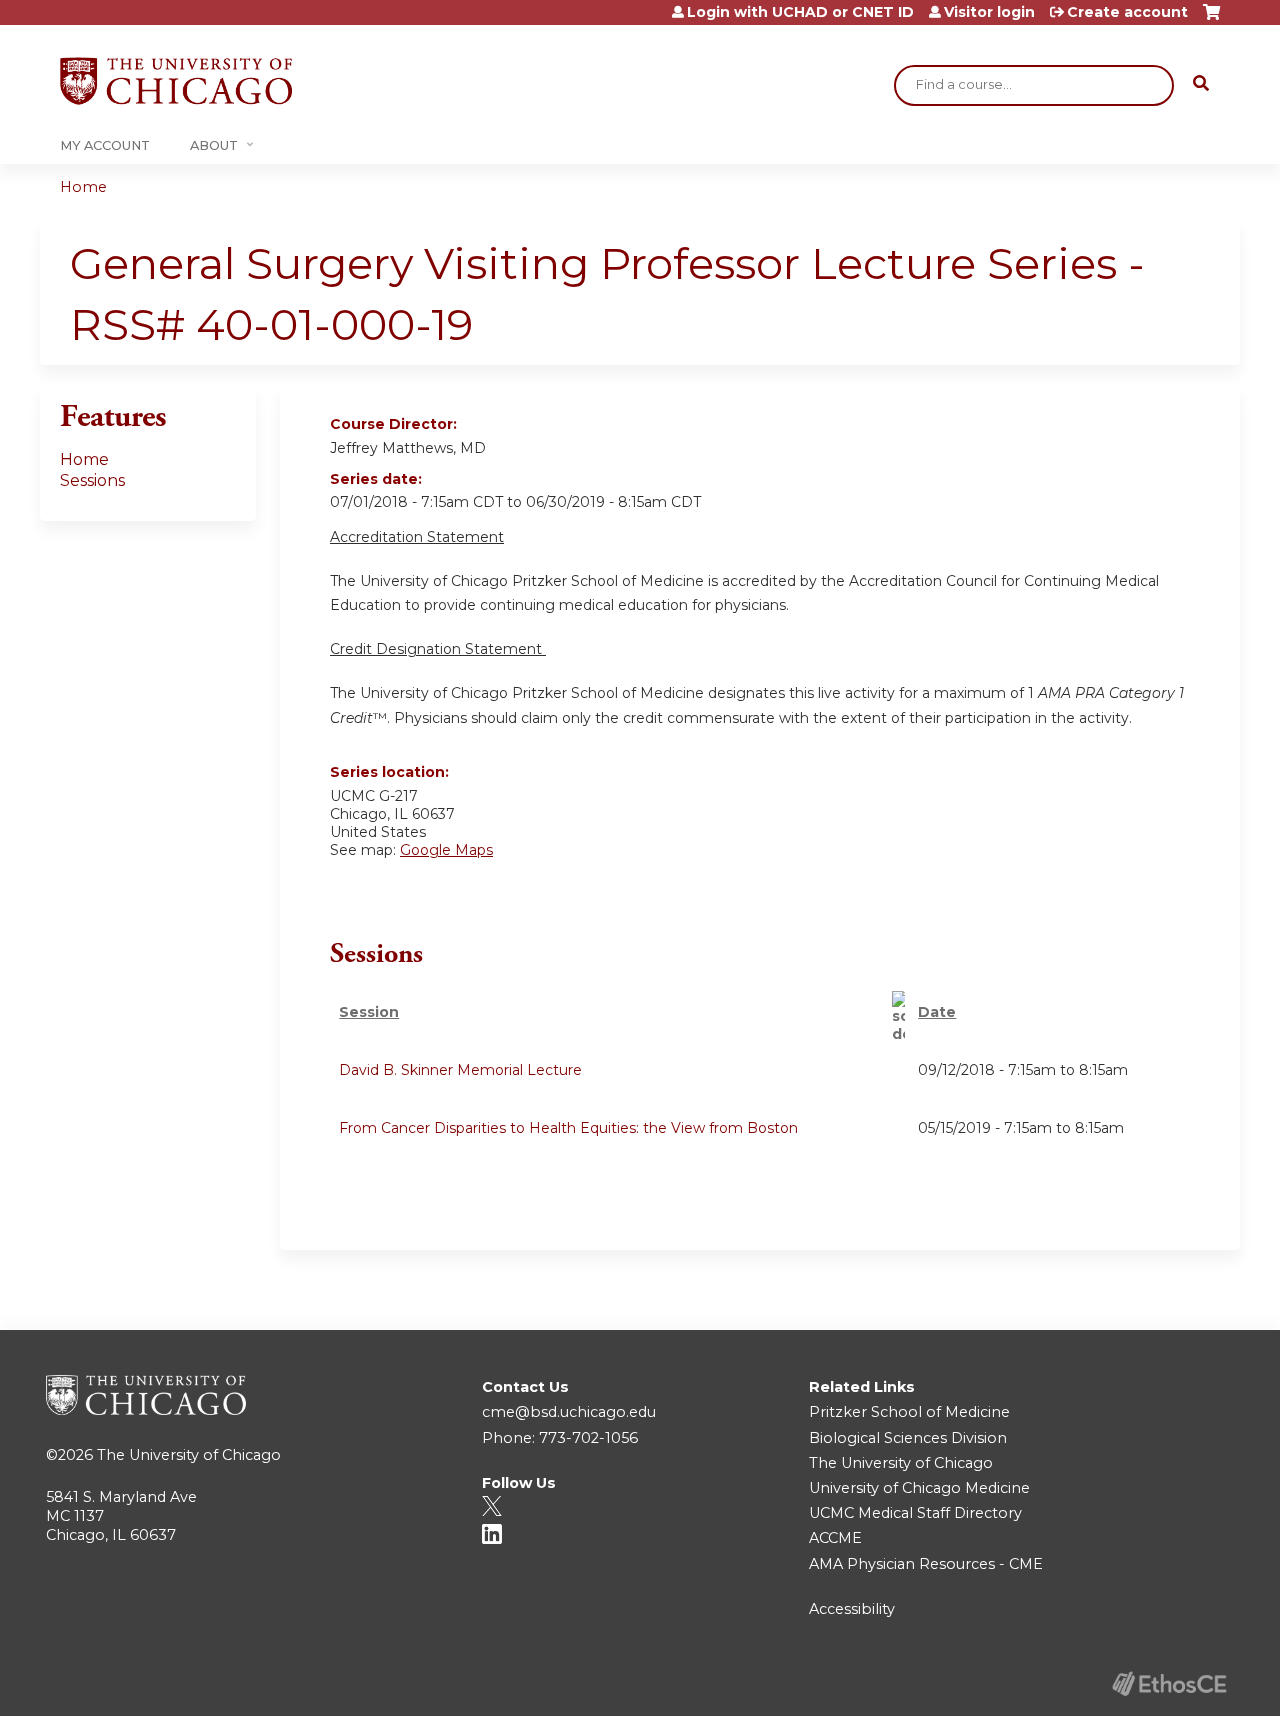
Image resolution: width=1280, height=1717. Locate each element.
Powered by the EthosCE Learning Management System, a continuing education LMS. (1169, 1683)
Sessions (92, 480)
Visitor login (989, 12)
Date (937, 1012)
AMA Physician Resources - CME (926, 1564)
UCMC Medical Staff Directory (915, 1513)
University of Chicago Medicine (919, 1488)
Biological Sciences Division (908, 1438)
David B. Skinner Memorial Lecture (460, 1070)
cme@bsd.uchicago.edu (569, 1412)
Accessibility (852, 1609)
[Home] (176, 81)
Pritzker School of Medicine (909, 1412)
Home (83, 187)
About (214, 145)
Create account (1127, 12)
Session (369, 1012)
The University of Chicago (189, 1455)
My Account (105, 145)
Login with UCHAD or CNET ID (800, 12)
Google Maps (446, 850)
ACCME (835, 1538)
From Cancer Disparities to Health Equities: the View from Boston (568, 1128)
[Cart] (1211, 19)
